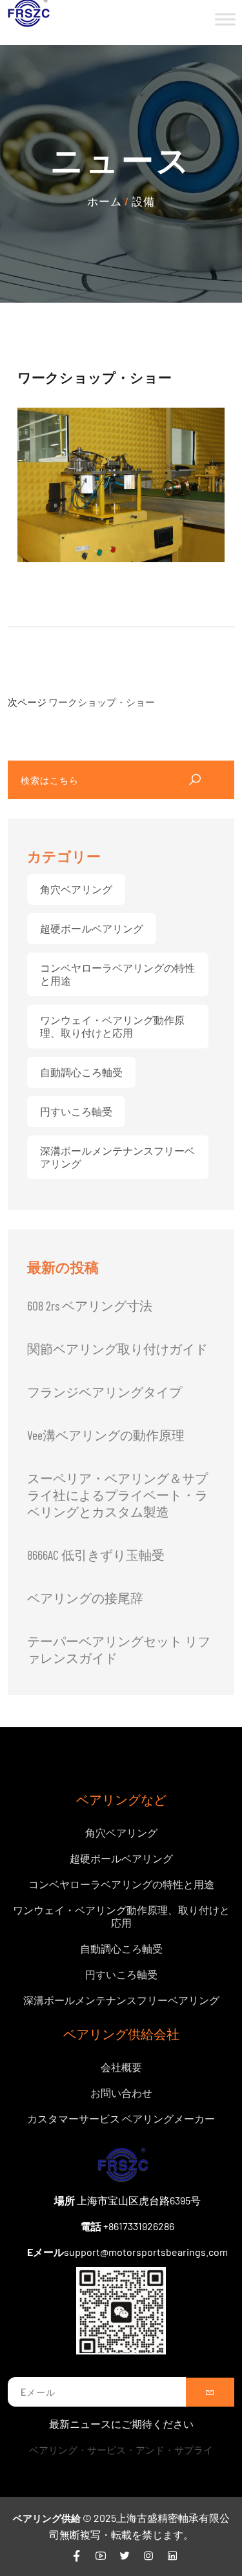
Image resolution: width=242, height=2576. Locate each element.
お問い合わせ (121, 2093)
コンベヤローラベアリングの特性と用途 (117, 974)
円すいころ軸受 (76, 1111)
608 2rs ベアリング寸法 (90, 1305)
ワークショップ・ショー (102, 702)
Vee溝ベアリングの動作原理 (106, 1435)
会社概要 (121, 2067)
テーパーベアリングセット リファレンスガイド (119, 1649)
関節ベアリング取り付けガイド (117, 1349)
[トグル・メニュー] (225, 19)
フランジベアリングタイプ (105, 1392)
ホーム (105, 201)
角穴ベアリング (76, 889)
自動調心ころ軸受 (81, 1072)
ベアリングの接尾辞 (85, 1598)
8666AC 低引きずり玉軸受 (96, 1555)
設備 (143, 201)
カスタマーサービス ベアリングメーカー (121, 2118)
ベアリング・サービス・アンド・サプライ (121, 2450)
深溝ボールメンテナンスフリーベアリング (117, 1157)
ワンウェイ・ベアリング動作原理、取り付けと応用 (112, 1026)
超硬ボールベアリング (92, 928)
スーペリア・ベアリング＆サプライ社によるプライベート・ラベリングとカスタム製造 (117, 1495)
